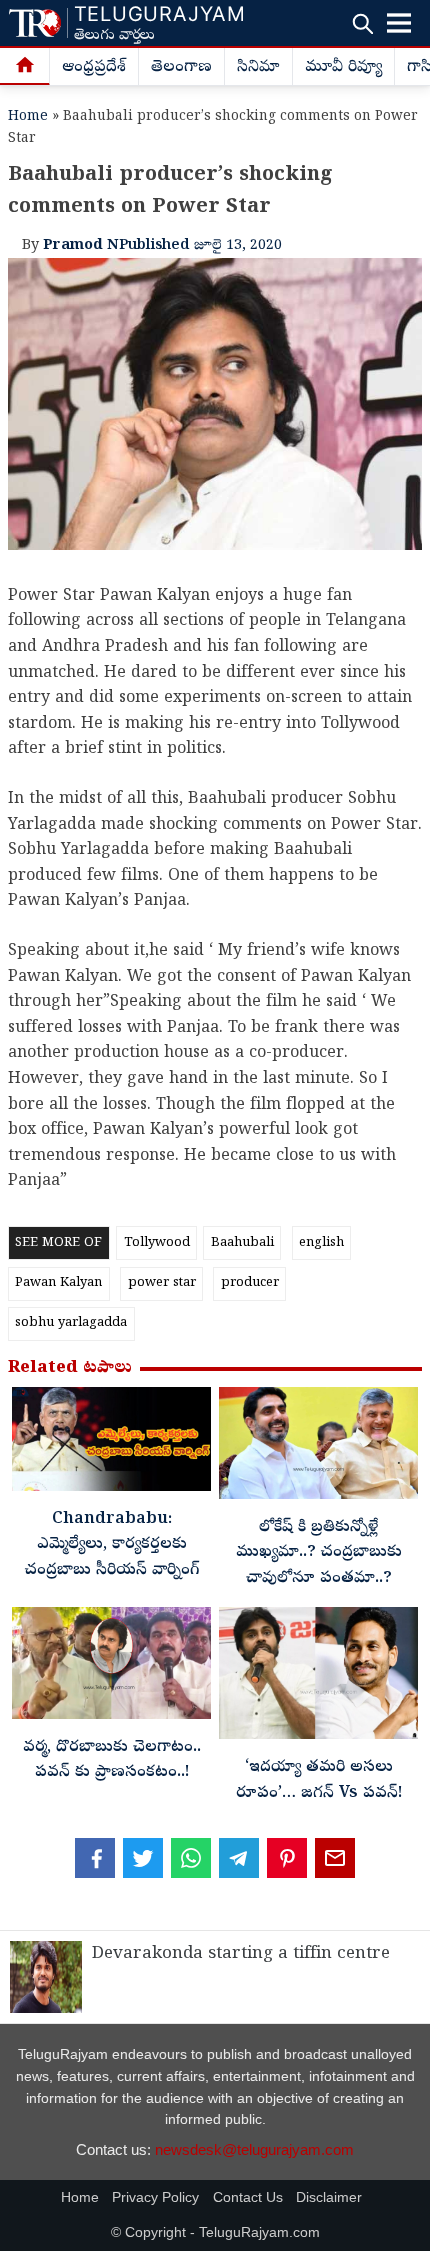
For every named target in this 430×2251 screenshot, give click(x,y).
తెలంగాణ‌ (181, 68)
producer (250, 1283)
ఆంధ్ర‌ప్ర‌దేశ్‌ (94, 68)
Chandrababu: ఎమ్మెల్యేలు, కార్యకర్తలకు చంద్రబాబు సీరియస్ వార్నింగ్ (112, 1545)
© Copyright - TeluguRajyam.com (215, 2232)
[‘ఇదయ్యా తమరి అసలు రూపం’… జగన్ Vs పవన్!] (318, 1678)
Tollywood (157, 1243)
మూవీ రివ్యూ (343, 68)
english (321, 1243)
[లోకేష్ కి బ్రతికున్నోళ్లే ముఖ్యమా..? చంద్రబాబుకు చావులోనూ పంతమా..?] (318, 1448)
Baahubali (242, 1243)
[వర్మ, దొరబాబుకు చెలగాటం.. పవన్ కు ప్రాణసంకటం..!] (111, 1668)
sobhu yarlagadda (71, 1323)
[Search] (362, 23)
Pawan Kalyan (58, 1283)
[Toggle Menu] (399, 23)
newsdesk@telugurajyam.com (254, 2149)
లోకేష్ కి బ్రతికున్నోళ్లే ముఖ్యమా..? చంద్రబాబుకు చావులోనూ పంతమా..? (319, 1553)
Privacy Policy (155, 2197)
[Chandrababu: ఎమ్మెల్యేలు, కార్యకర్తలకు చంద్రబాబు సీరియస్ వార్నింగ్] (111, 1444)
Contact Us (248, 2197)
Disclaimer (329, 2197)
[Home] (25, 67)
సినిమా (258, 68)
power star (162, 1283)
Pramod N (81, 246)
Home (28, 117)
